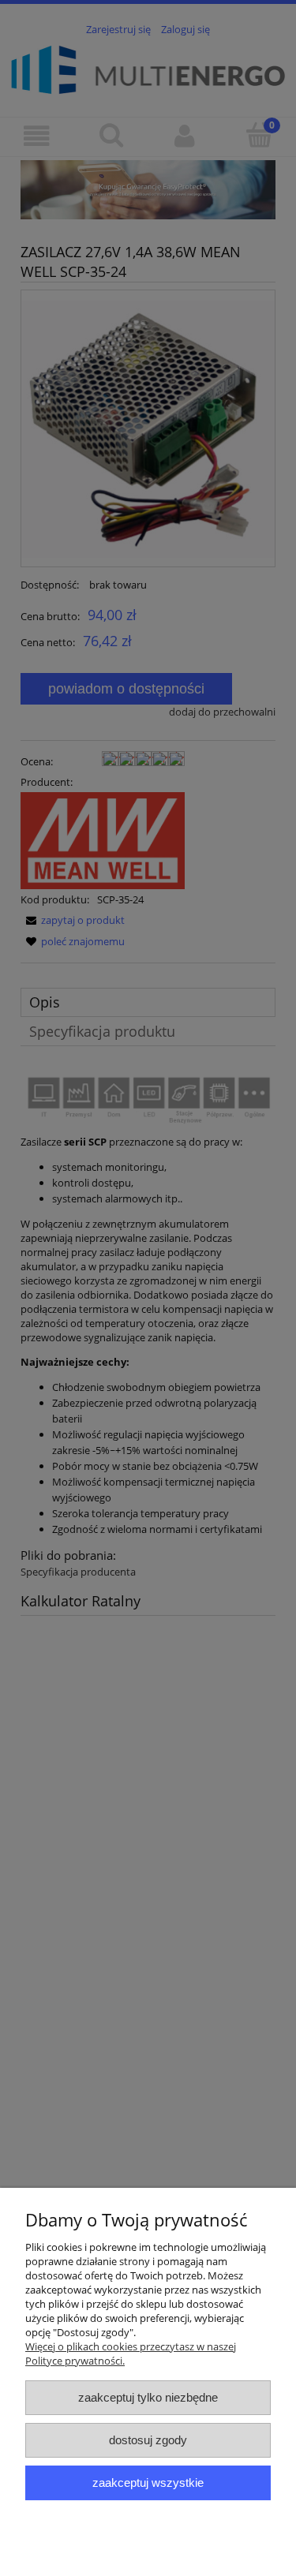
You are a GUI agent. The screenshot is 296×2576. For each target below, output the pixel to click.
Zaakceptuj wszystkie (148, 2483)
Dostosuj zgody (148, 2440)
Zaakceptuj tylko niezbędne (148, 2397)
